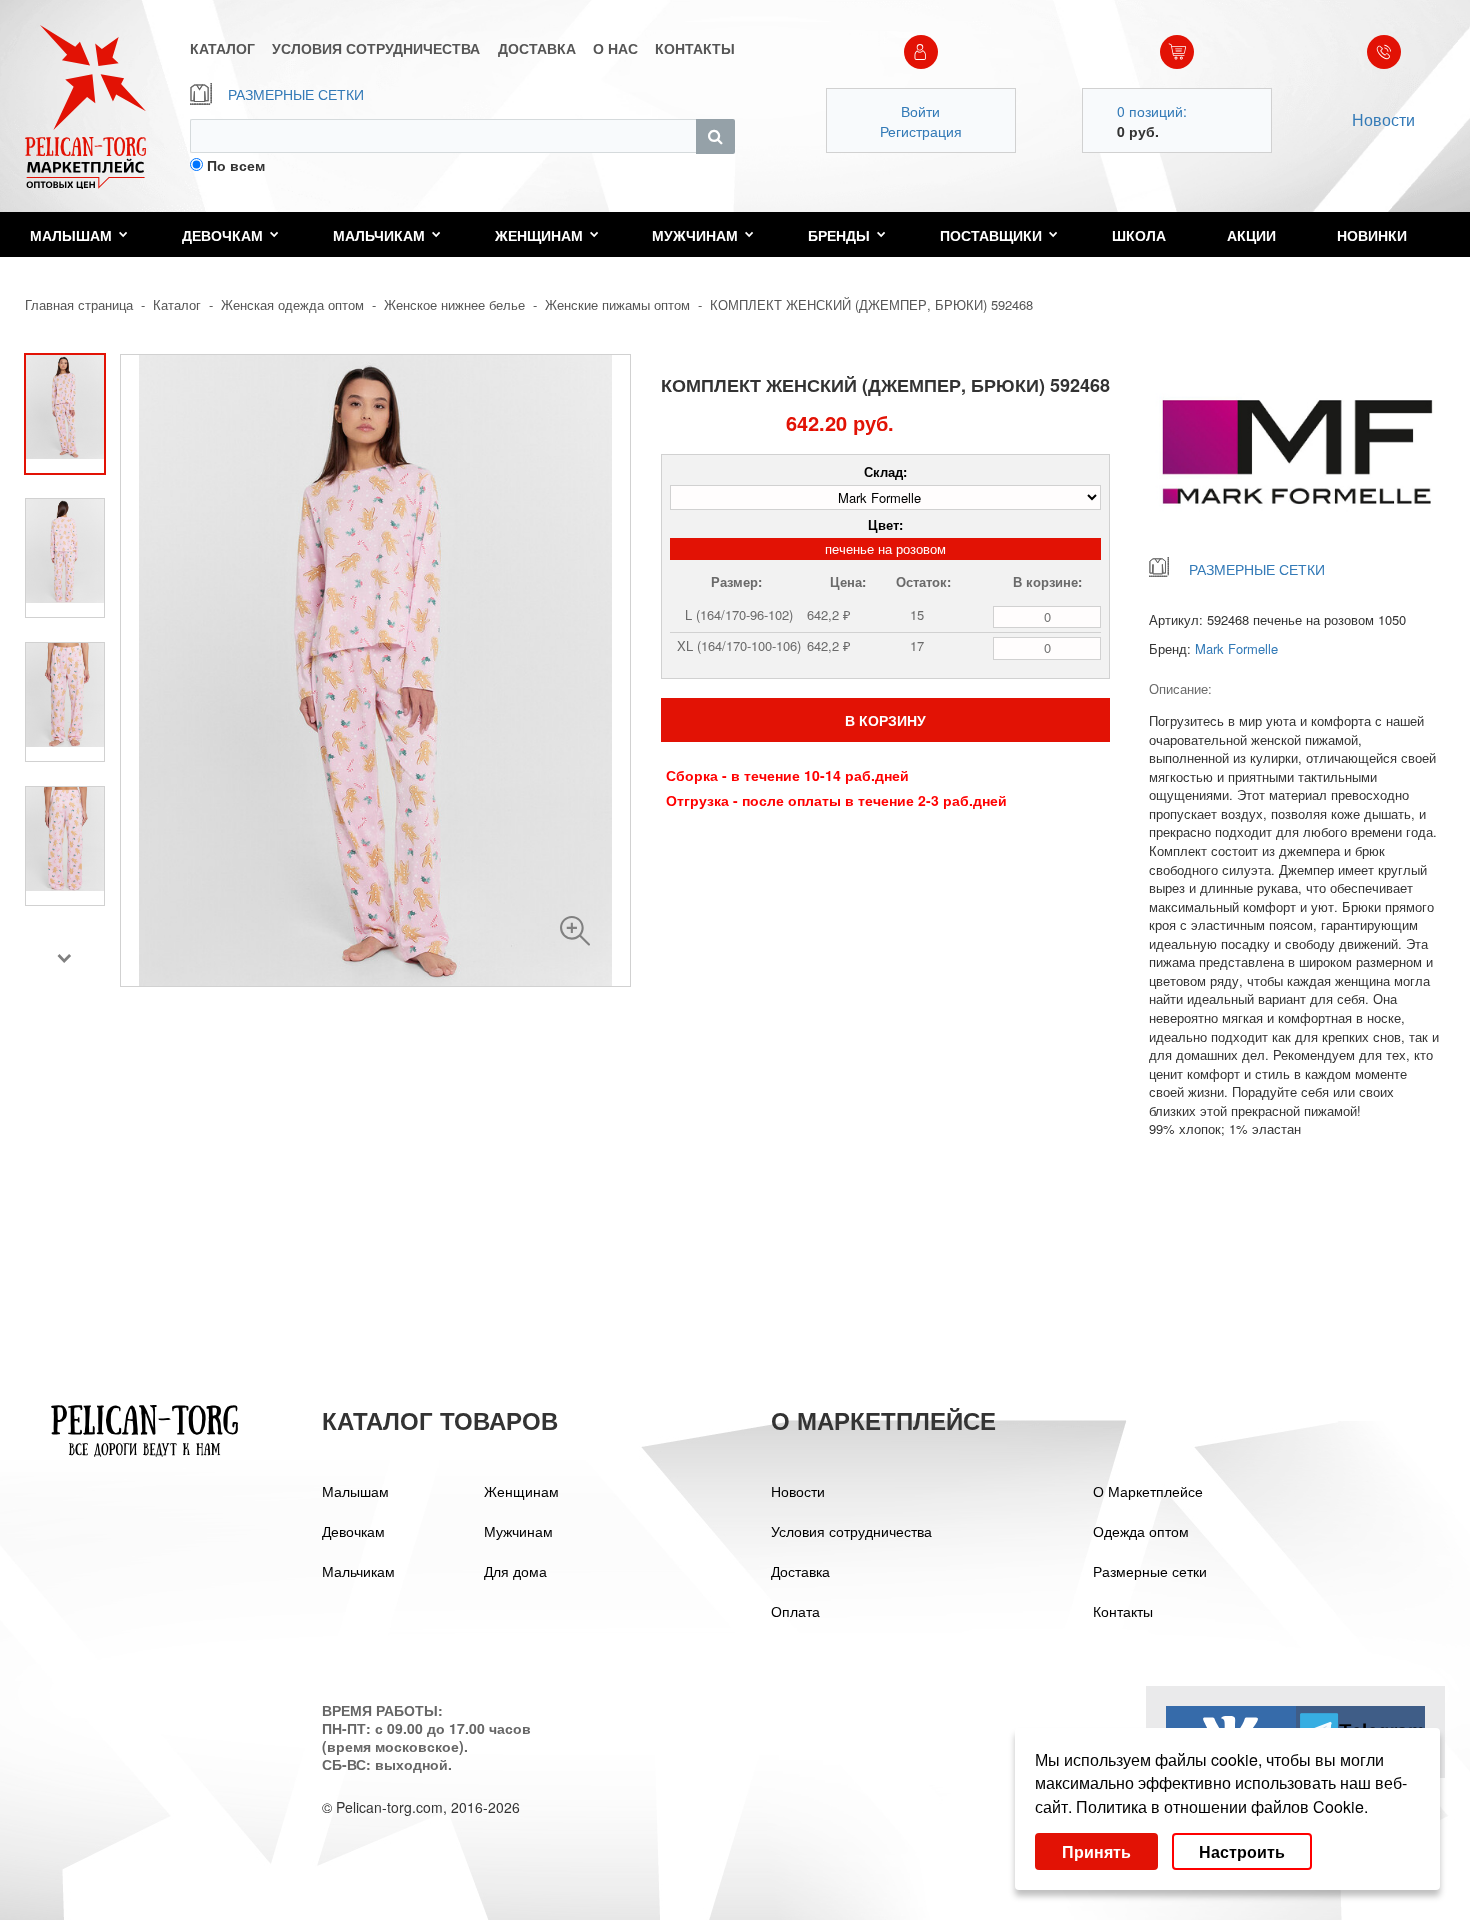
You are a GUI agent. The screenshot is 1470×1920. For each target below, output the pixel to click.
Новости (1383, 119)
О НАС (615, 48)
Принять (1096, 1851)
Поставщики (991, 235)
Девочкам (222, 235)
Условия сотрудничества (851, 1531)
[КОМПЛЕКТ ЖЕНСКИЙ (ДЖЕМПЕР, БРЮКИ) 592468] (575, 931)
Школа (1139, 235)
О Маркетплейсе (1148, 1491)
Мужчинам (695, 235)
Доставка (800, 1571)
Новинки (1372, 235)
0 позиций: (1152, 111)
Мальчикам (379, 235)
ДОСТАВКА (537, 48)
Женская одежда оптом (292, 304)
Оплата (795, 1611)
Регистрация (921, 131)
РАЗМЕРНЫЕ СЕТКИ (296, 94)
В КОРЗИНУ (885, 720)
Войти (920, 111)
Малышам (71, 235)
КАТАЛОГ (222, 48)
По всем (236, 165)
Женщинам (539, 235)
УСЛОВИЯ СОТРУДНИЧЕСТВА (376, 48)
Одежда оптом (1141, 1531)
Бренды (839, 235)
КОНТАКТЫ (695, 48)
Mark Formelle (1236, 648)
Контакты (1123, 1611)
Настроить (1242, 1851)
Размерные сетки (1150, 1571)
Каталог (177, 304)
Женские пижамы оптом (617, 304)
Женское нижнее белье (454, 304)
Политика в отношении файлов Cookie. (1222, 1806)
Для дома (515, 1571)
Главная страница (79, 304)
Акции (1251, 235)
